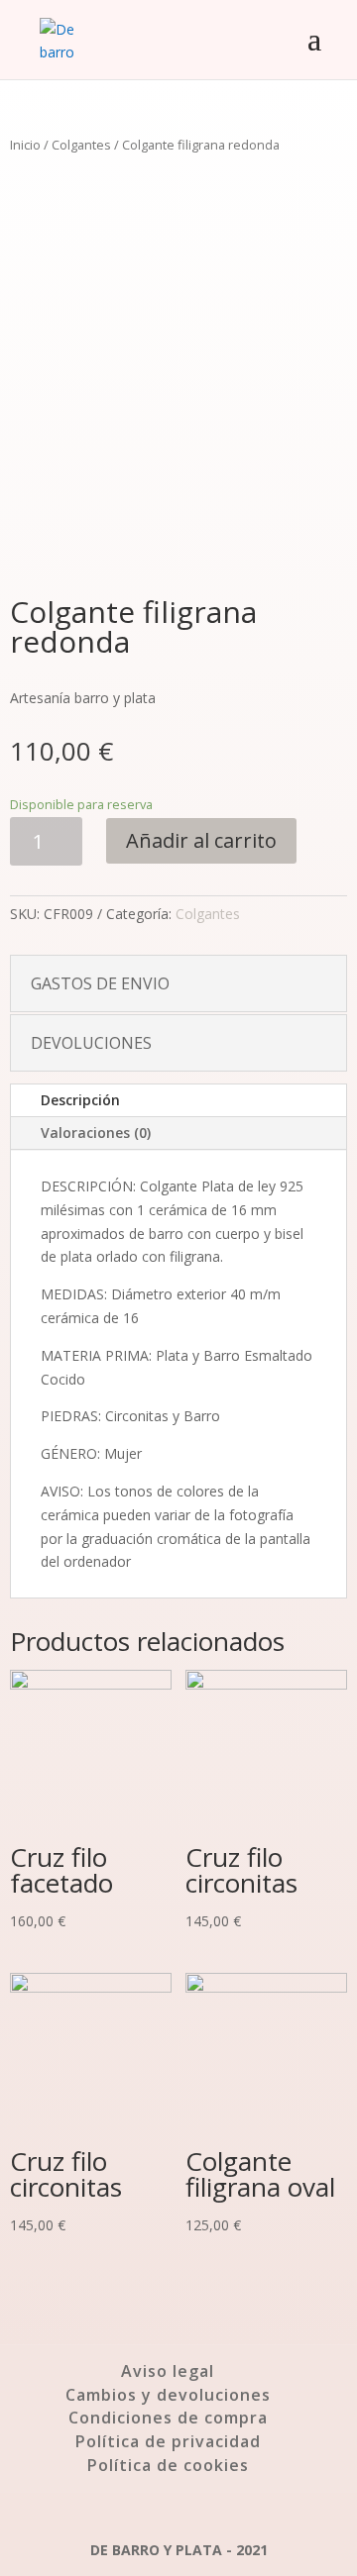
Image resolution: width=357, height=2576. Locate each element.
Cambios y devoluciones (168, 2395)
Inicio (25, 145)
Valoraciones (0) (96, 1133)
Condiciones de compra (168, 2418)
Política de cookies (168, 2465)
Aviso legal (168, 2371)
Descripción (80, 1100)
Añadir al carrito (201, 840)
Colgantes (81, 145)
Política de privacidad (168, 2441)
